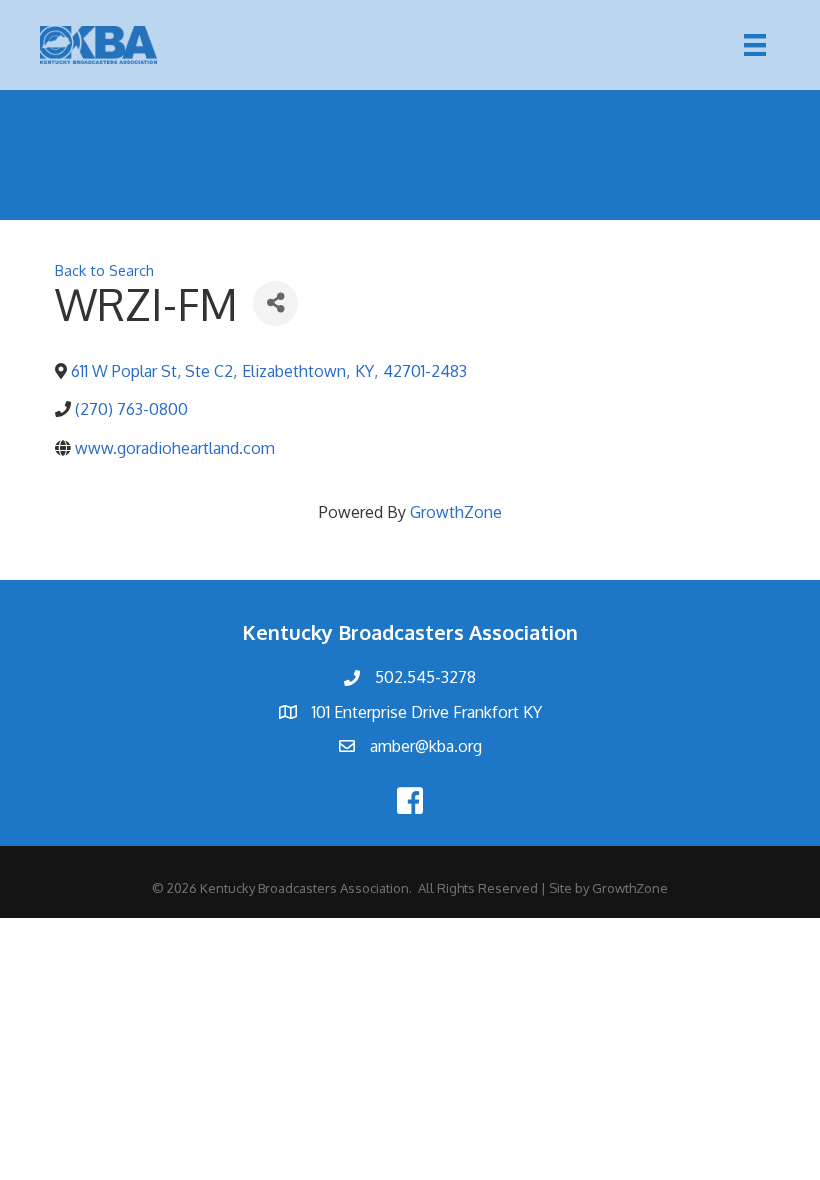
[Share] (275, 303)
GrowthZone (456, 512)
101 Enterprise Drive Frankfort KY (427, 712)
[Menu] (755, 45)
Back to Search (104, 270)
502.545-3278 (425, 677)
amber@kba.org (426, 746)
